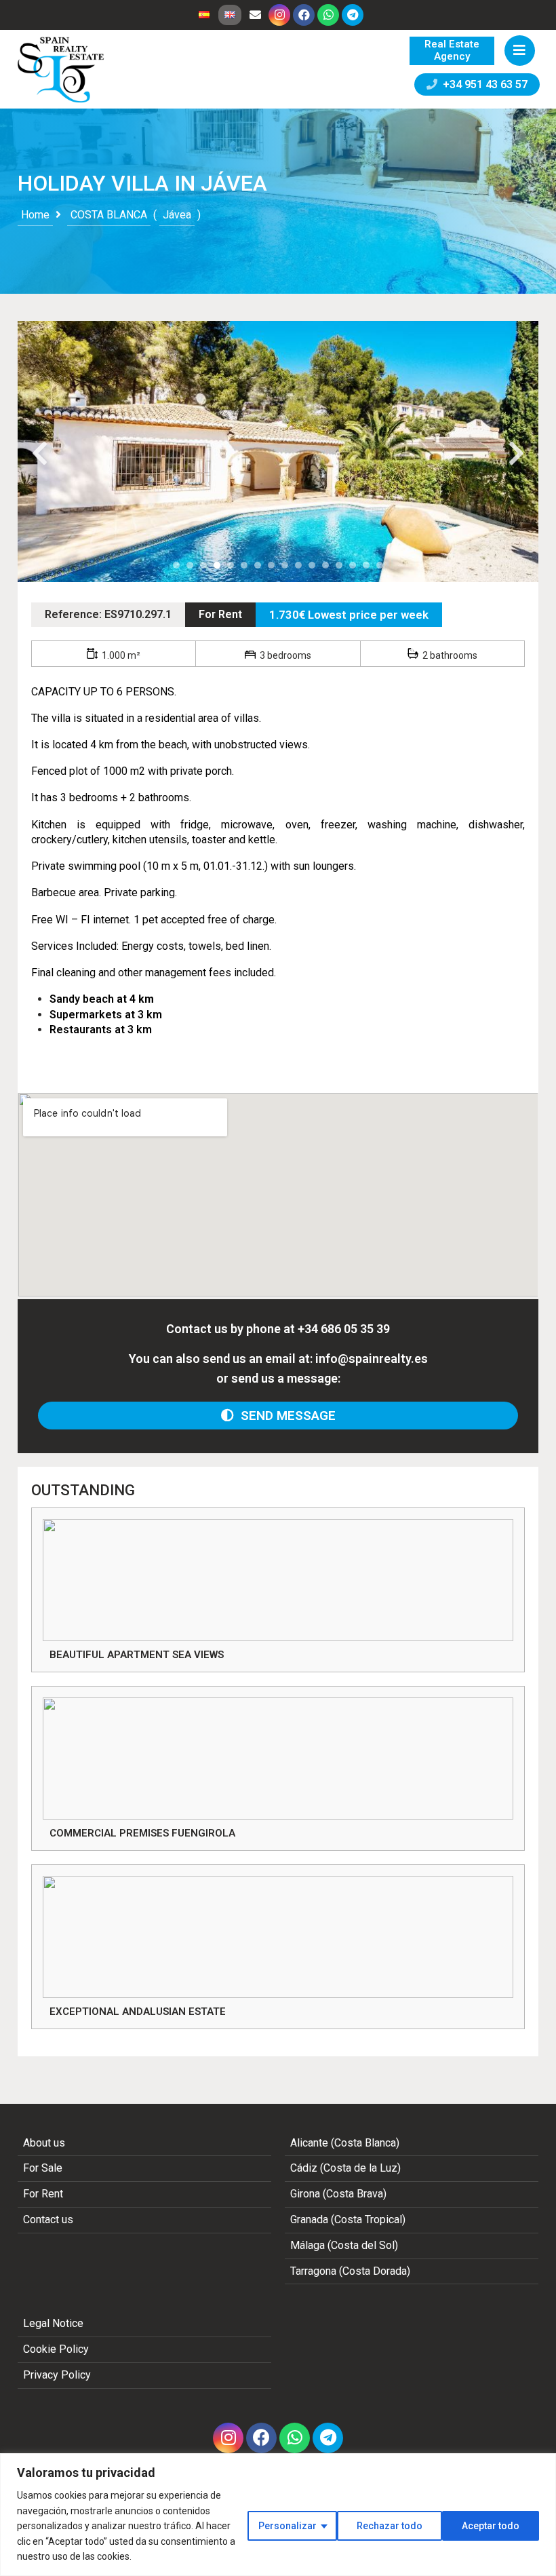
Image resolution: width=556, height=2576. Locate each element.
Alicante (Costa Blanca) (345, 2143)
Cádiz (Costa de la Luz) (345, 2168)
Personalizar (287, 2526)
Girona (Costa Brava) (338, 2194)
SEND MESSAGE (285, 1416)
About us (44, 2143)
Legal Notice (53, 2323)
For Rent (220, 614)
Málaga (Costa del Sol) (344, 2245)
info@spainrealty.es (372, 1359)
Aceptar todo (491, 2526)
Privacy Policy (57, 2375)
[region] (278, 2515)
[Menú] (520, 51)
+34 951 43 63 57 (482, 84)
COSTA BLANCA (109, 215)
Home (35, 215)
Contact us (48, 2219)
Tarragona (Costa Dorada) (350, 2271)
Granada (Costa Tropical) (348, 2219)
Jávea (177, 215)
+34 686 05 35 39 (344, 1329)
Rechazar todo (390, 2526)
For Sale (43, 2168)
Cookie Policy (56, 2349)
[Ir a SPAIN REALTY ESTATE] (62, 70)
